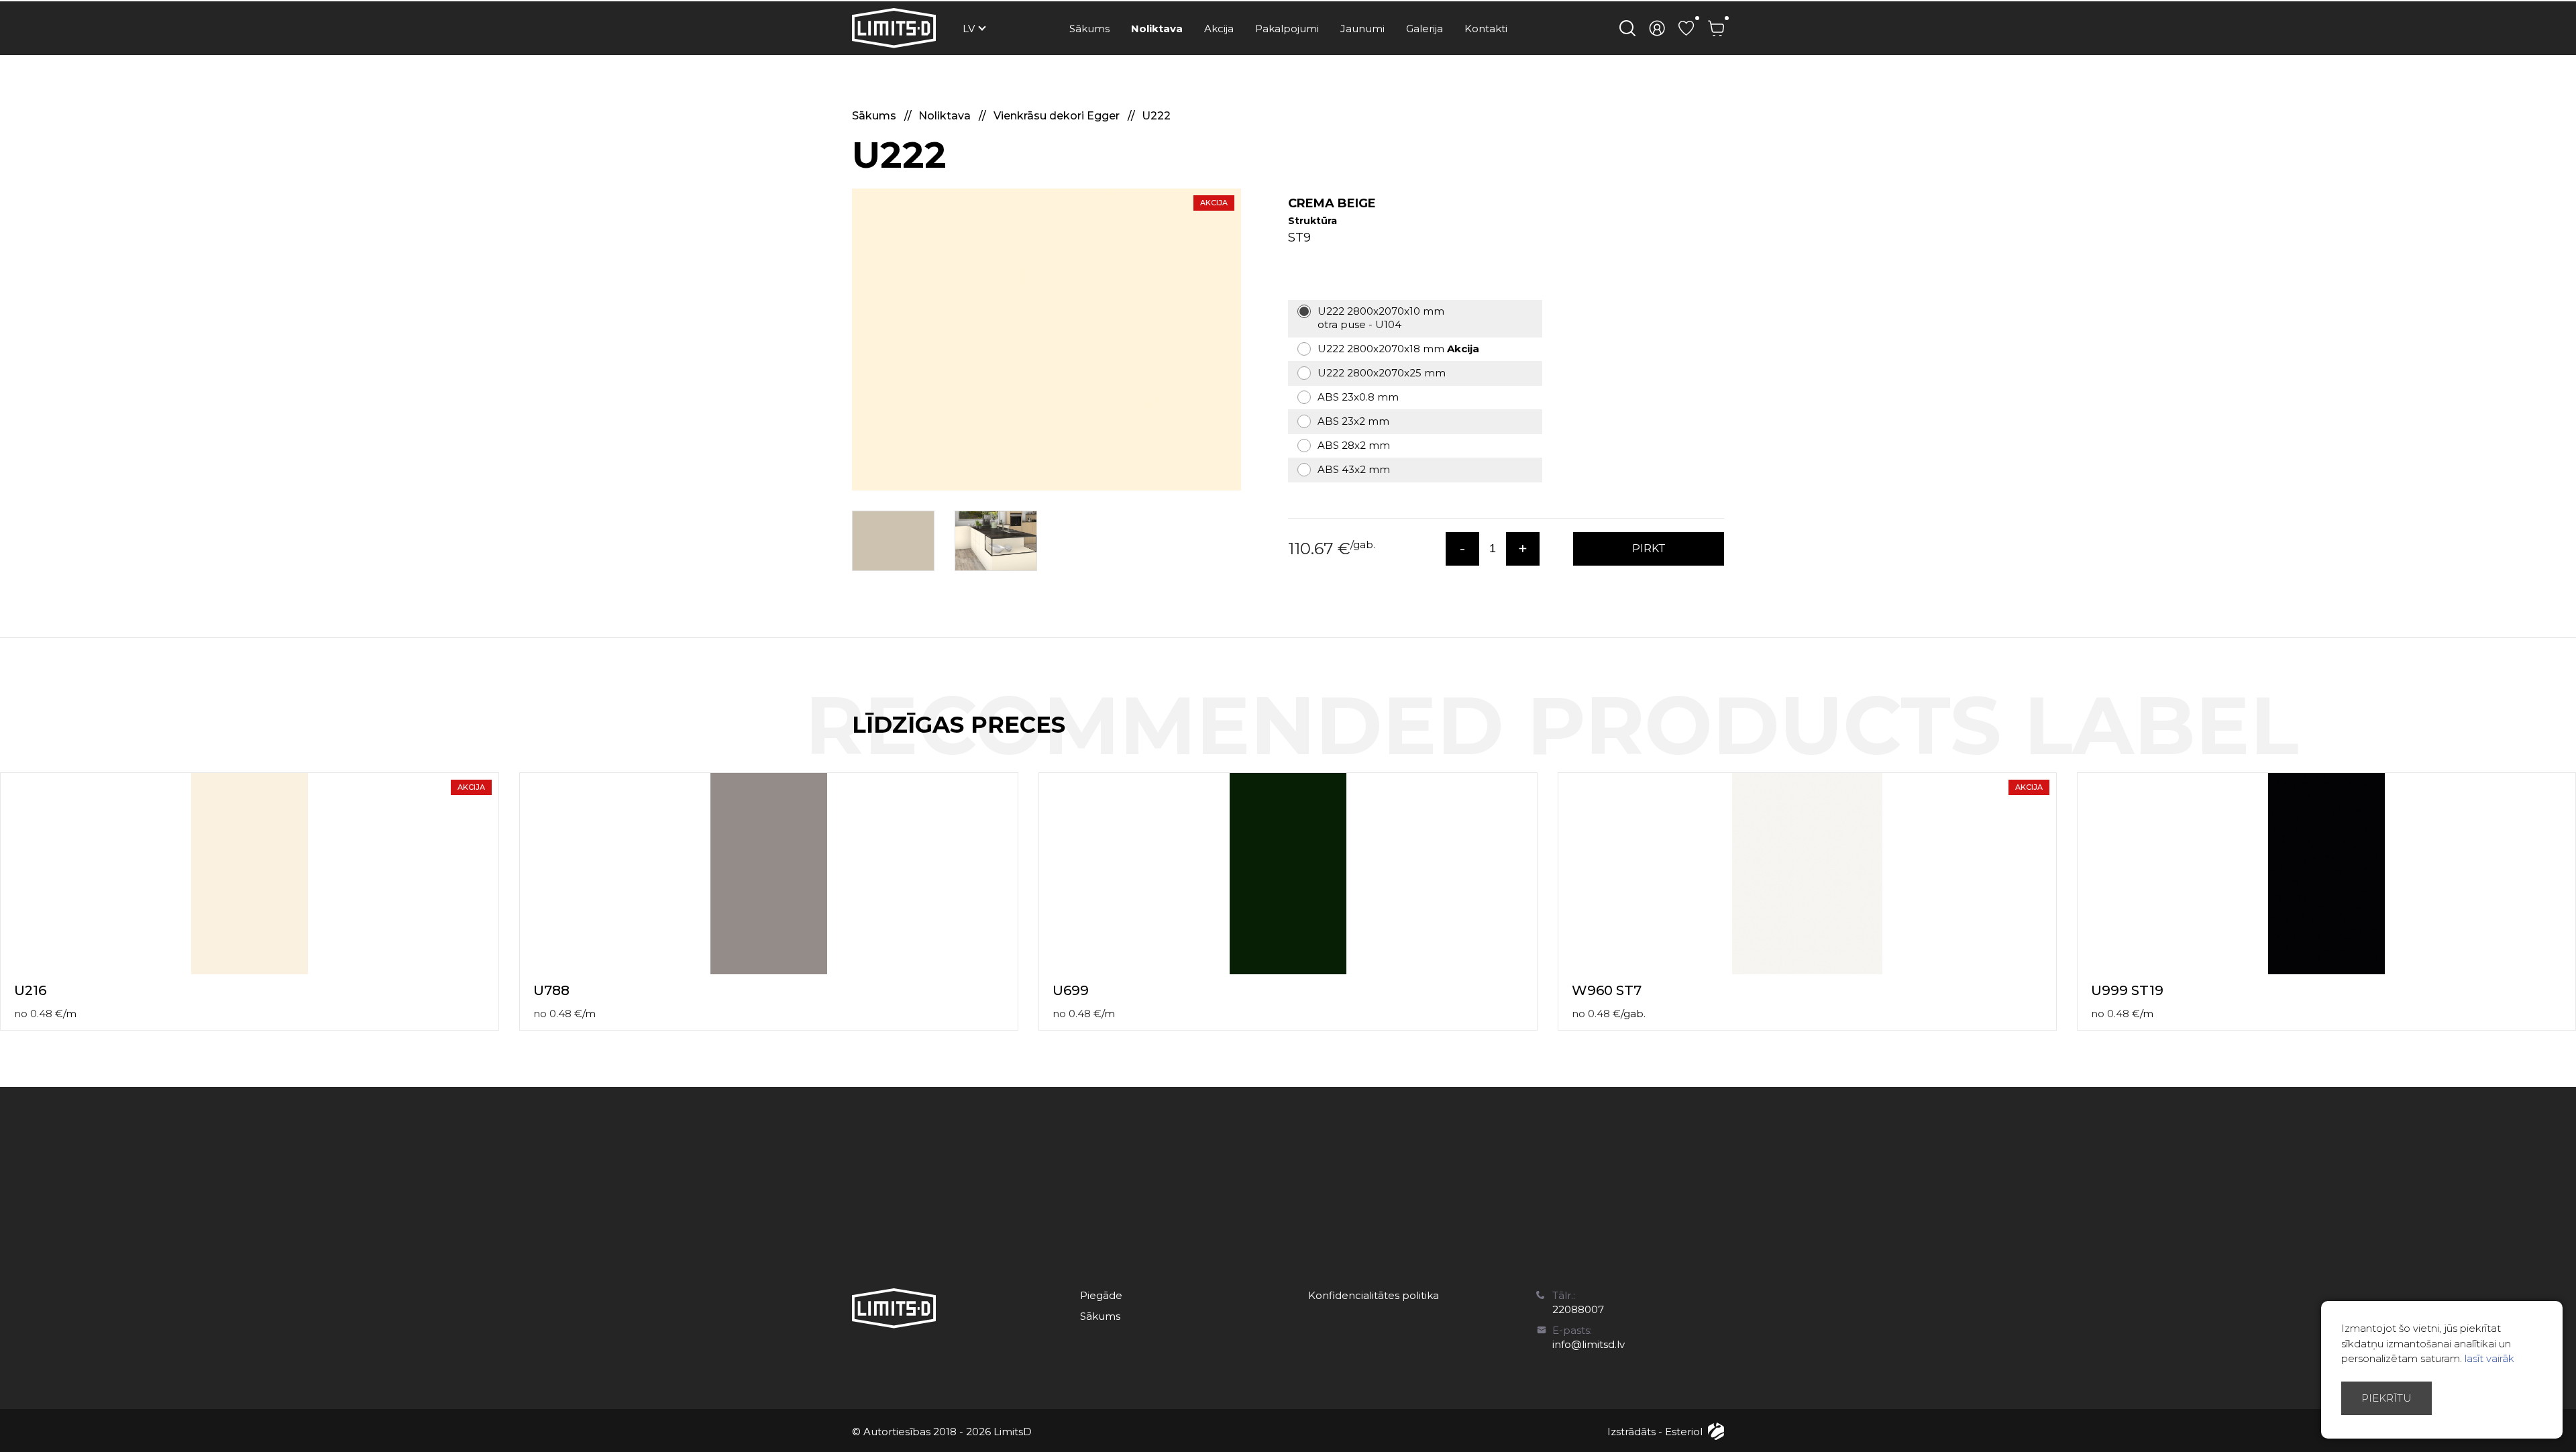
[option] (1046, 340)
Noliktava (1157, 29)
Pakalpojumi (1287, 29)
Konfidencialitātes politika (1374, 1295)
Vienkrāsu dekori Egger (1058, 116)
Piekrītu (2386, 1398)
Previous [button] (2541, 739)
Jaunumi (1362, 29)
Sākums (1089, 29)
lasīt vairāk (2489, 1358)
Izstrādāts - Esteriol (1655, 1432)
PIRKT (1649, 549)
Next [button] (2568, 739)
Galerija (1425, 29)
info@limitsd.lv (1589, 1344)
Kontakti (1486, 29)
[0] (1686, 28)
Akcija (1219, 29)
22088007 (1578, 1309)
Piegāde (1101, 1295)
